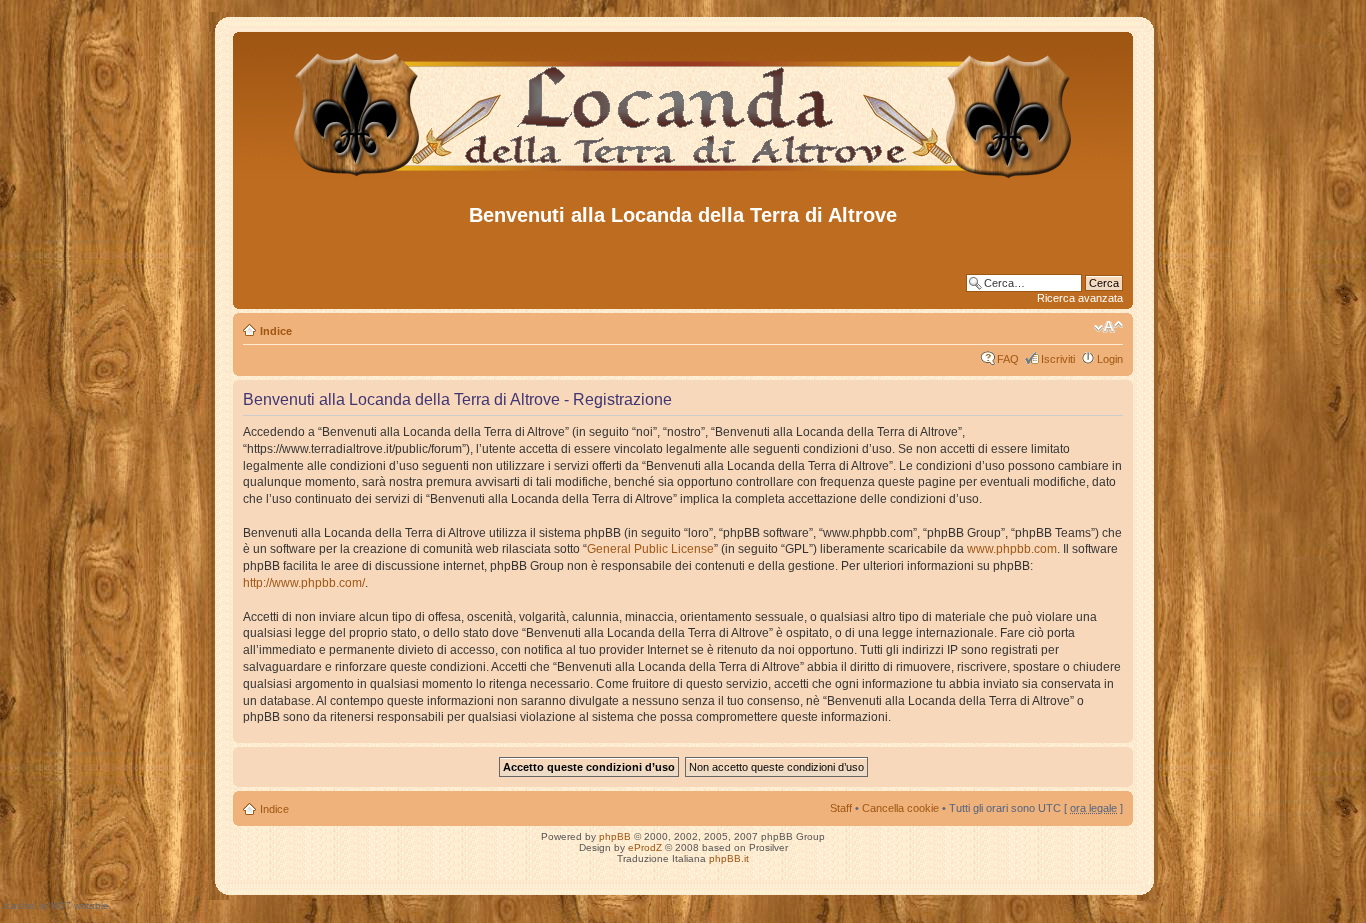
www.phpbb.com (1012, 549)
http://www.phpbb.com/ (304, 583)
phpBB (615, 836)
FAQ (1008, 359)
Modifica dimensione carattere (1108, 327)
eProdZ (645, 847)
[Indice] (683, 178)
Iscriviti (1058, 359)
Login (1110, 359)
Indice (276, 331)
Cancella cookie (900, 808)
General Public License (650, 549)
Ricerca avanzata (1080, 298)
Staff (841, 808)
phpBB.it (729, 858)
